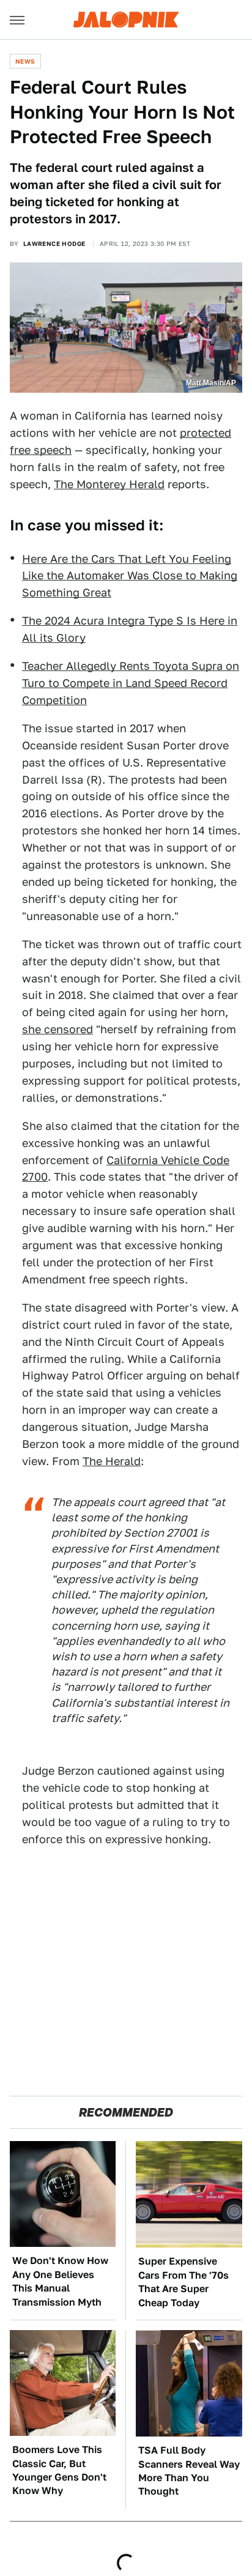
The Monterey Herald (109, 484)
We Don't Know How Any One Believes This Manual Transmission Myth (60, 2281)
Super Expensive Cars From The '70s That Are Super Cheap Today (183, 2282)
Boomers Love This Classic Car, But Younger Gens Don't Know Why (59, 2470)
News (25, 61)
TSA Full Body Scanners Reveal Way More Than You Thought (189, 2471)
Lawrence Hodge (54, 243)
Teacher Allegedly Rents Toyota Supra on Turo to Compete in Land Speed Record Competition (131, 683)
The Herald (112, 1461)
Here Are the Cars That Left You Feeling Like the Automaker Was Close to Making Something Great (130, 576)
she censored (57, 1029)
